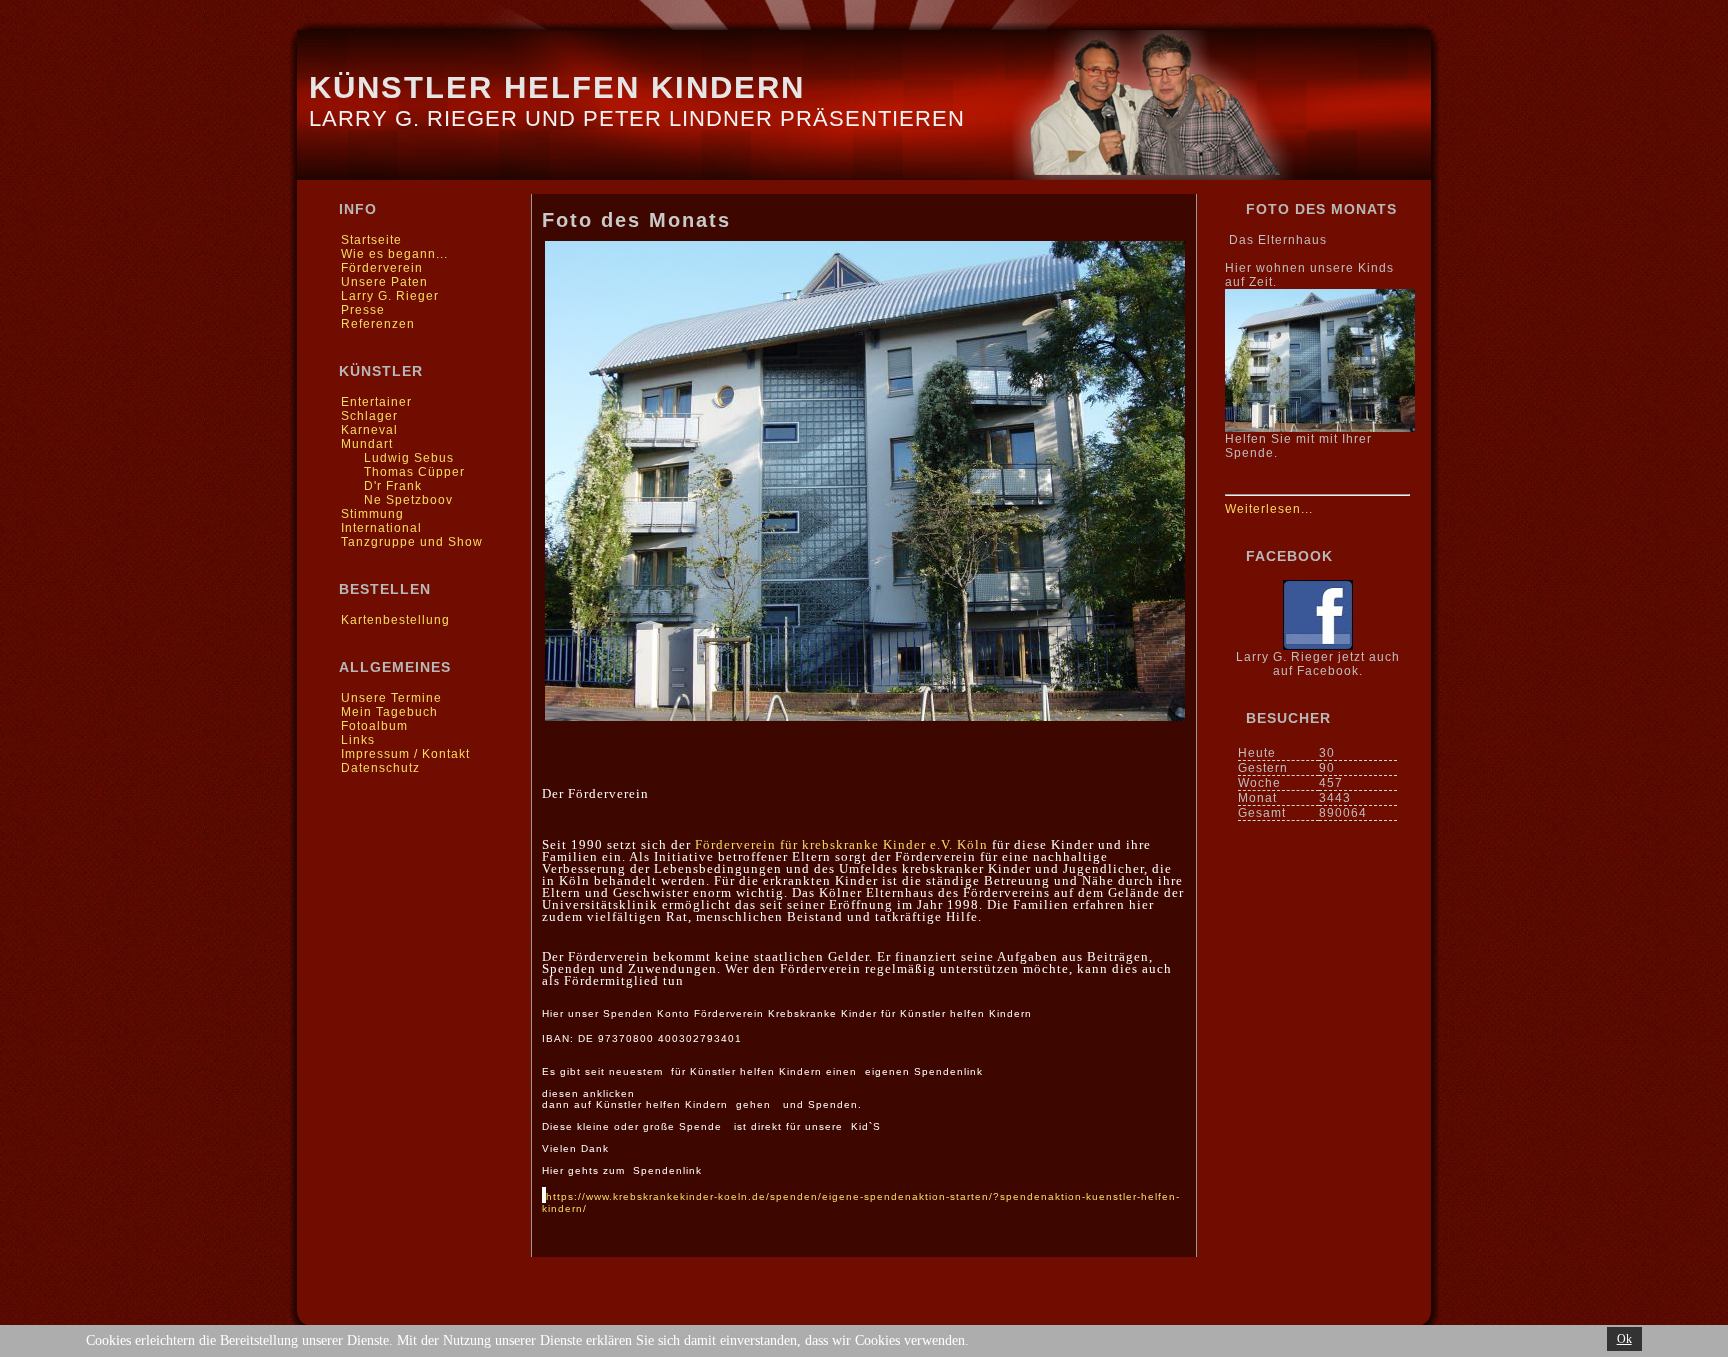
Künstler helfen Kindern (557, 87)
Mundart (367, 444)
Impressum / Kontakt (405, 754)
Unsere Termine (391, 698)
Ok (1624, 1339)
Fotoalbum (374, 726)
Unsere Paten (384, 282)
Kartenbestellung (395, 620)
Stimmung (372, 514)
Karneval (369, 430)
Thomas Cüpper (414, 472)
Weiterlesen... (1269, 509)
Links (358, 740)
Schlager (369, 416)
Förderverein (382, 268)
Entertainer (376, 402)
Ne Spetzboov (408, 500)
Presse (363, 310)
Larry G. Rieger (390, 296)
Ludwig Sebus (409, 458)
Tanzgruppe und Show (412, 542)
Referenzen (378, 324)
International (381, 528)
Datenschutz (380, 768)
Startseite (371, 240)
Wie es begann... (394, 254)
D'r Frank (393, 486)
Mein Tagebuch (389, 712)
